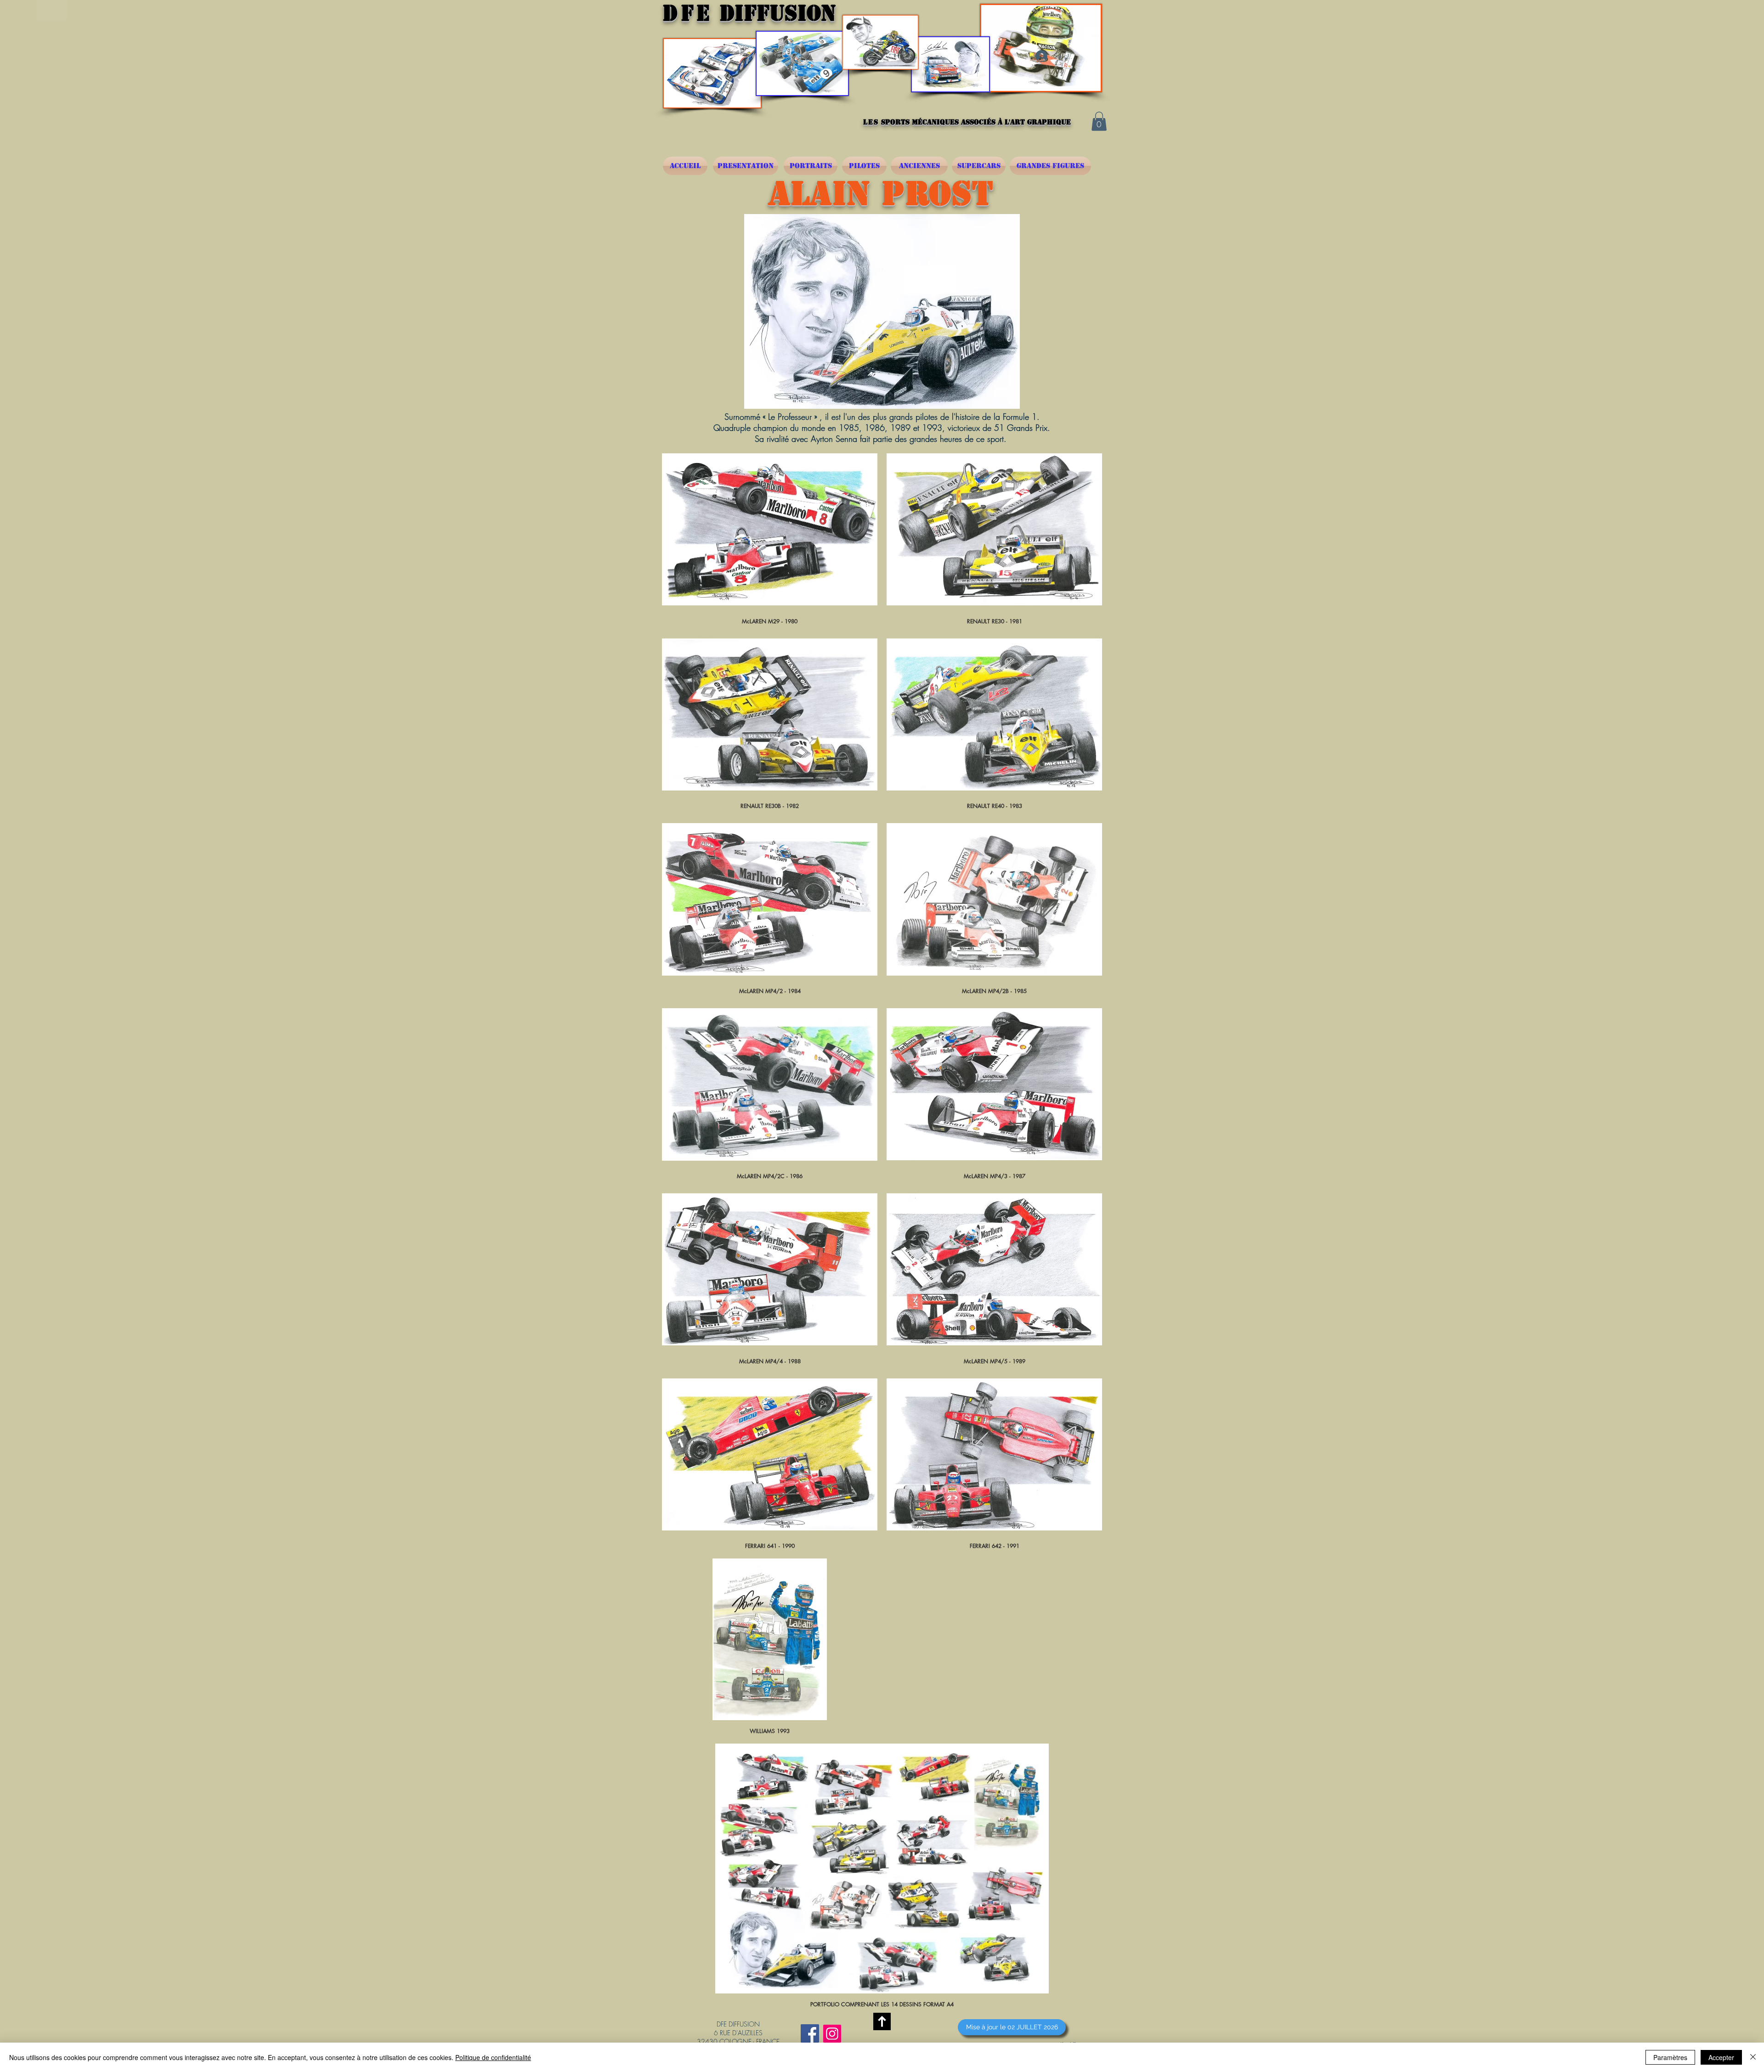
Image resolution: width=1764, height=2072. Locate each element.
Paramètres (1670, 2057)
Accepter (1721, 2057)
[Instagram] (832, 2034)
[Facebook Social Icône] (810, 2033)
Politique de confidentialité (493, 2057)
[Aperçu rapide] (770, 530)
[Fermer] (1753, 2057)
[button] (1099, 121)
